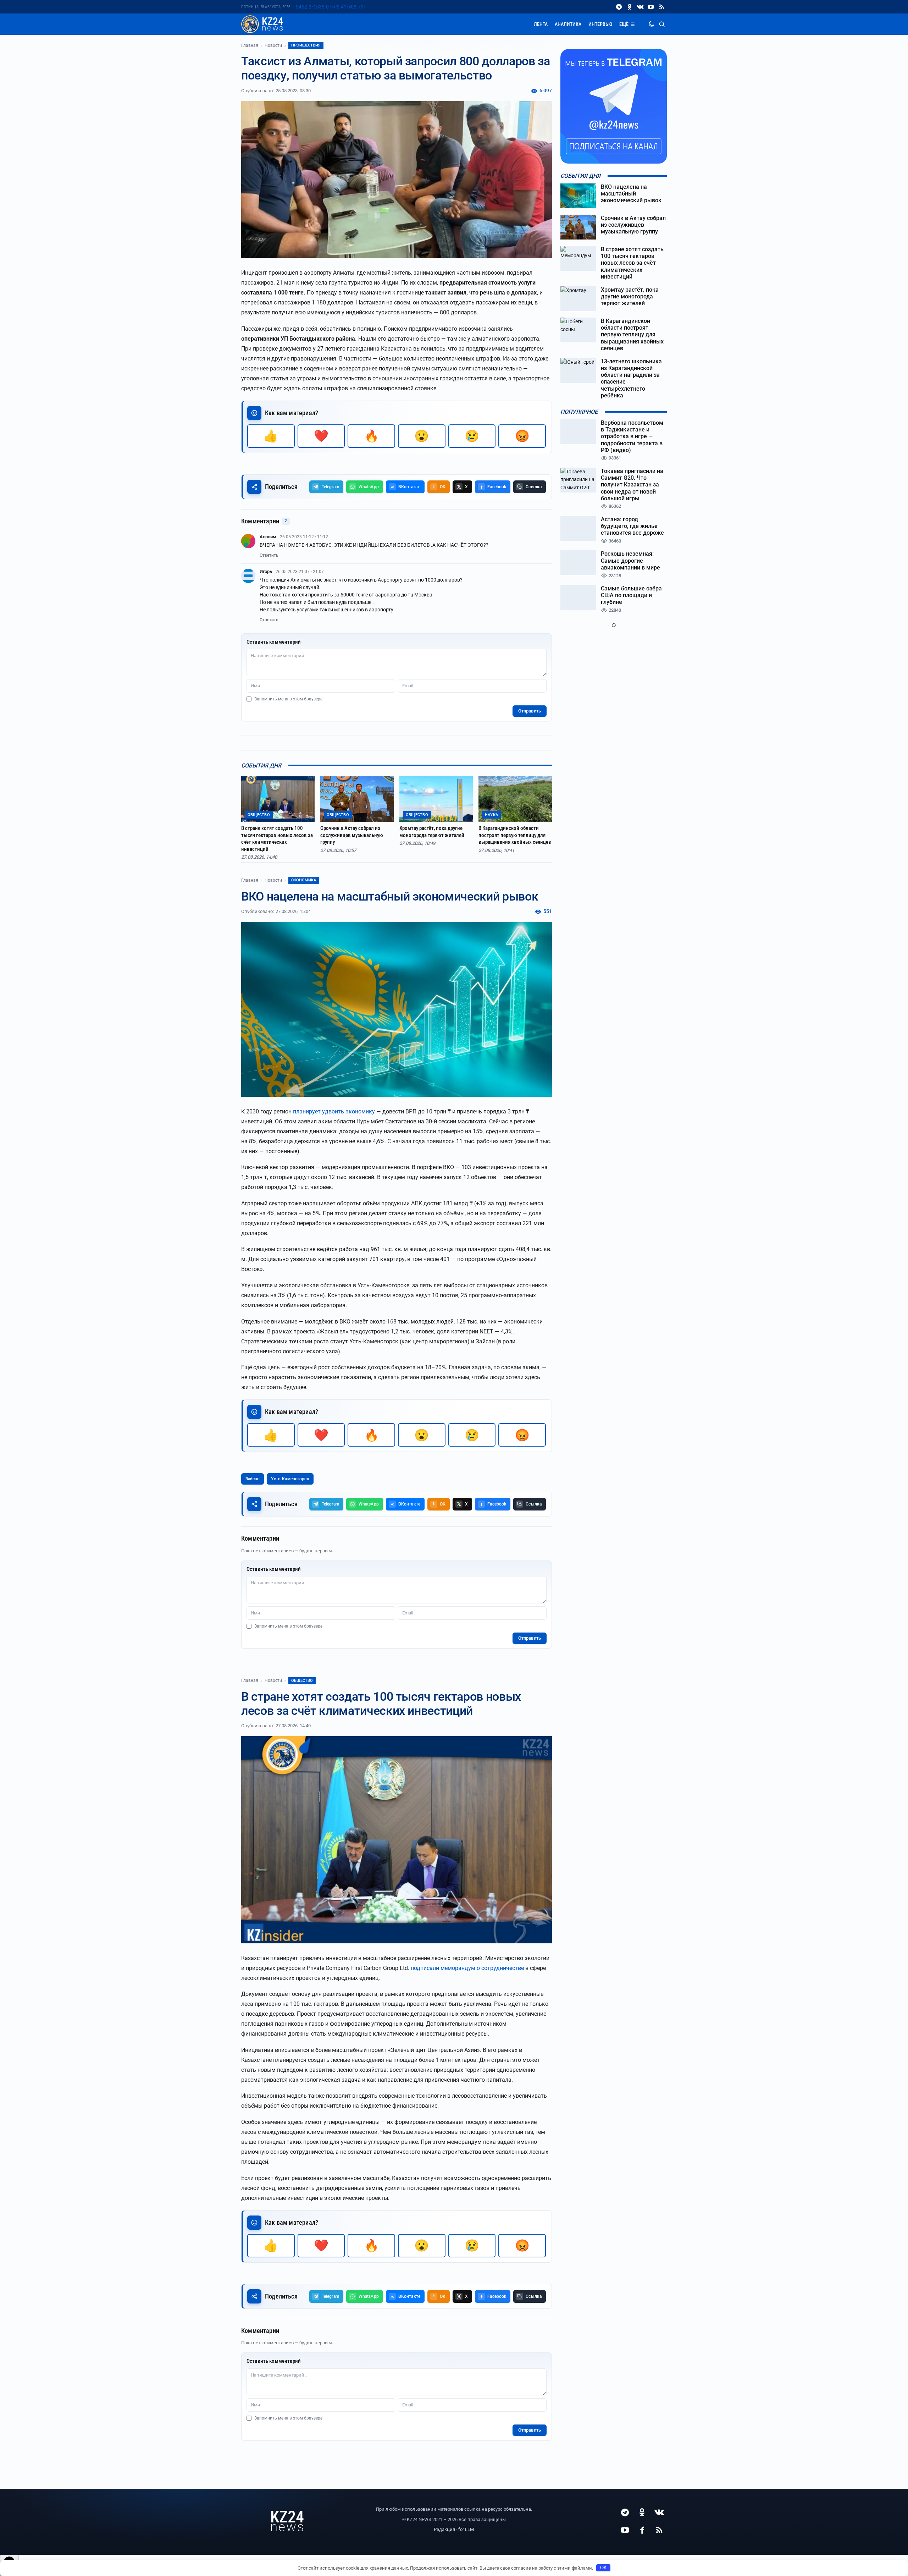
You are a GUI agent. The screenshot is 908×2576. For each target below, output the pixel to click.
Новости (273, 45)
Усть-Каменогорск (290, 1479)
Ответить (269, 555)
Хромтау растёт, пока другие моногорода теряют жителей (432, 832)
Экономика (304, 880)
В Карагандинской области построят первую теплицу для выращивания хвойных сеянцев (515, 835)
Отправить (530, 711)
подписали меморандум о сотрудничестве (467, 1968)
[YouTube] (651, 7)
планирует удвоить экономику (334, 1111)
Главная (250, 45)
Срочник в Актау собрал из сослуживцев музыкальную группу (352, 835)
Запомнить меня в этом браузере (288, 699)
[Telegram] (619, 7)
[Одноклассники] (630, 7)
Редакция (444, 2529)
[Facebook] (642, 2530)
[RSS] (661, 7)
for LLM (466, 2529)
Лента (541, 24)
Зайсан (253, 1479)
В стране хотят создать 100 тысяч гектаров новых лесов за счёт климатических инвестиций (277, 839)
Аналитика (568, 24)
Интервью (600, 24)
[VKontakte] (640, 7)
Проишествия (306, 45)
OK (604, 2568)
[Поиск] (662, 24)
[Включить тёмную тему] (651, 24)
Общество (302, 1681)
